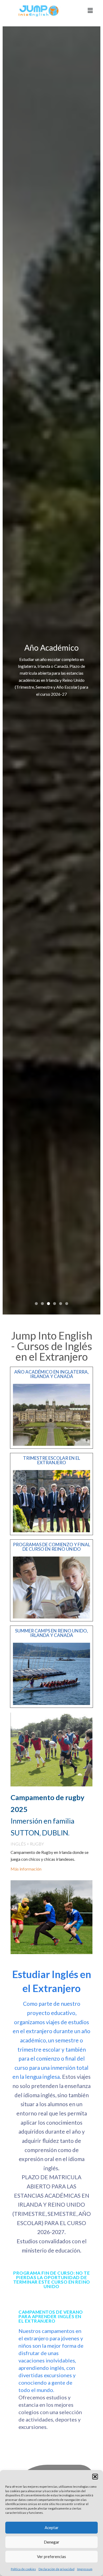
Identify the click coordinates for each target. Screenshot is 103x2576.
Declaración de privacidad (57, 2569)
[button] (95, 2477)
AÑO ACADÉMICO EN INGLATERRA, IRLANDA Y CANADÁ (51, 1374)
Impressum (85, 2569)
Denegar (52, 2542)
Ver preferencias (51, 2556)
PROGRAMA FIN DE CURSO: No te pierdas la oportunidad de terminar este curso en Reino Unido (52, 2280)
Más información (26, 1869)
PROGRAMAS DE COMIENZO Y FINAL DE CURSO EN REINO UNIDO (51, 1547)
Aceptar (52, 2527)
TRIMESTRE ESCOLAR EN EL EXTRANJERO (51, 1460)
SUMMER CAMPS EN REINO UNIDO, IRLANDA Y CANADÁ (51, 1633)
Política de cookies (23, 2569)
